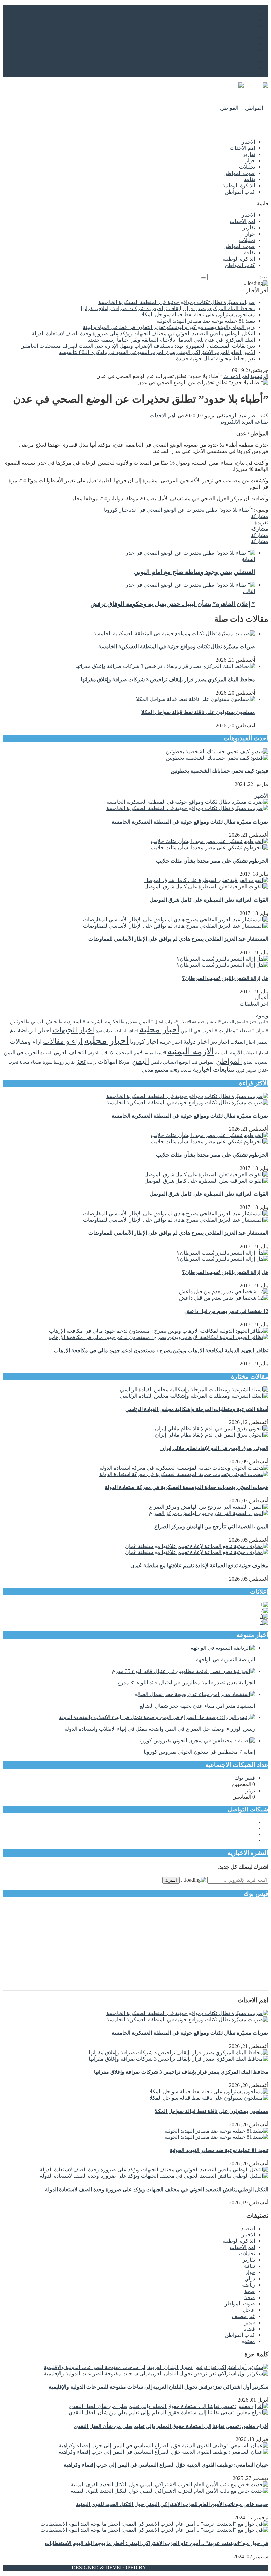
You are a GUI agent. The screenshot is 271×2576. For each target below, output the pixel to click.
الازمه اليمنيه (155, 1053)
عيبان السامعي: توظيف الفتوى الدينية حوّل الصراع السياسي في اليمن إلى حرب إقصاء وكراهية (166, 2465)
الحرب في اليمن (21, 1052)
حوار (250, 161)
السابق (248, 559)
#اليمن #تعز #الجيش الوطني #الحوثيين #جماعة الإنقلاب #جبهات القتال (211, 1022)
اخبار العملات (243, 1042)
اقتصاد (248, 2228)
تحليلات (247, 167)
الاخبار (248, 142)
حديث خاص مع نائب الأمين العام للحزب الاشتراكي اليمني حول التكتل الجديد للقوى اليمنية (172, 2504)
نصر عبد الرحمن (240, 416)
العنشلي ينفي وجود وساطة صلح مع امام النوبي (194, 572)
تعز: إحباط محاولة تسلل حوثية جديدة (216, 359)
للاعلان (247, 50)
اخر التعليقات (254, 1004)
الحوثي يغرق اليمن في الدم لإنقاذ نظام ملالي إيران (214, 1448)
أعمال (262, 998)
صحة (250, 2291)
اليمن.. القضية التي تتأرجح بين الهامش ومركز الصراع (211, 1527)
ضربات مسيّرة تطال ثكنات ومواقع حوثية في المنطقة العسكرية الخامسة (177, 302)
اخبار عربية (171, 1042)
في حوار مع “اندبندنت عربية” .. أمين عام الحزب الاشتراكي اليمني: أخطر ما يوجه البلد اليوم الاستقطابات (156, 2543)
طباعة (261, 422)
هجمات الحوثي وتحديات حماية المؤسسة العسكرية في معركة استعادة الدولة (187, 1487)
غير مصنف (243, 2316)
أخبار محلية (159, 1030)
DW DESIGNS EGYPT (173, 2568)
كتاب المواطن (240, 192)
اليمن (141, 1061)
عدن (263, 1070)
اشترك (171, 1880)
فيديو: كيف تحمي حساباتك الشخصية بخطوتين (219, 771)
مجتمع (248, 2341)
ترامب (92, 1063)
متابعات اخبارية (213, 1069)
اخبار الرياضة (34, 1030)
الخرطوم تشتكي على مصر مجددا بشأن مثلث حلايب (212, 861)
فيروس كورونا (246, 1070)
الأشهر (261, 796)
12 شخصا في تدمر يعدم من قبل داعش (226, 1311)
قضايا (249, 2329)
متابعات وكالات (181, 1070)
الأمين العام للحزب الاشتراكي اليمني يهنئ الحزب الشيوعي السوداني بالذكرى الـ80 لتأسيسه (157, 352)
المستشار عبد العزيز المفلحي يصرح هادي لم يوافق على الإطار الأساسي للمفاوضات (178, 939)
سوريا (47, 1062)
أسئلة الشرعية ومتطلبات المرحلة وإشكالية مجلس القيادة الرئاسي (197, 1409)
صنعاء (36, 1062)
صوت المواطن (239, 173)
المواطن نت (203, 1062)
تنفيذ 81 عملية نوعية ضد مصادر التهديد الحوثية (206, 321)
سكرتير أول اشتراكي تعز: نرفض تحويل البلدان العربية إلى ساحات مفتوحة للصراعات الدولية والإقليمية (158, 2387)
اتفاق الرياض (126, 1031)
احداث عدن (104, 1031)
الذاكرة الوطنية (239, 186)
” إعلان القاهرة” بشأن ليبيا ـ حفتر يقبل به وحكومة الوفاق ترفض (173, 604)
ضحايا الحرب (19, 1063)
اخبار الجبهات (73, 1030)
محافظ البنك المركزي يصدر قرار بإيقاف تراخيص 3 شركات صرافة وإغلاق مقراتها (168, 308)
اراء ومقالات (26, 1042)
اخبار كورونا (117, 510)
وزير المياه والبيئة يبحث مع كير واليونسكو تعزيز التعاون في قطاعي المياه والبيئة (169, 327)
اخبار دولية (196, 1042)
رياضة (249, 2285)
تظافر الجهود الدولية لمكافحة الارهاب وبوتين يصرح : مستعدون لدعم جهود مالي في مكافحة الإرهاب (161, 1350)
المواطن (229, 1061)
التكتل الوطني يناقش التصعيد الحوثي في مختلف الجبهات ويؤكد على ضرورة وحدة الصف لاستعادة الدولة (143, 333)
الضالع (248, 1062)
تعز (81, 1061)
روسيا (59, 1062)
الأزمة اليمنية (229, 1053)
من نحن (247, 37)
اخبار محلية (106, 1040)
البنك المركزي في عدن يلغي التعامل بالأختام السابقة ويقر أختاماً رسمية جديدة (171, 340)
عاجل (249, 2310)
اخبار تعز (220, 1042)
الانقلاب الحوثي (101, 1053)
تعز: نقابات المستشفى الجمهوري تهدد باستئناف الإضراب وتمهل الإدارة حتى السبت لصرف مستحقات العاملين (138, 346)
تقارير (249, 154)
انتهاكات (108, 1062)
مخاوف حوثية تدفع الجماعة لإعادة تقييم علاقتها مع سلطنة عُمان (199, 1565)
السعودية (262, 1062)
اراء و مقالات (63, 1041)
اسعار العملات (256, 1053)
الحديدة (46, 1053)
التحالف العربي (70, 1052)
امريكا (125, 1062)
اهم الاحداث (242, 148)
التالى (249, 591)
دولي (250, 2279)
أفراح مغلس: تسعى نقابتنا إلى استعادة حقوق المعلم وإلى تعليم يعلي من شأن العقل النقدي (171, 2426)
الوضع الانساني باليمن (170, 1062)
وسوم (262, 1015)
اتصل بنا (247, 44)
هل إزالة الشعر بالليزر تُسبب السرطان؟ (225, 978)
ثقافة (250, 179)
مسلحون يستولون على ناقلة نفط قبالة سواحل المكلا (198, 315)
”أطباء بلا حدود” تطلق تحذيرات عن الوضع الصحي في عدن (191, 510)
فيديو (250, 2322)
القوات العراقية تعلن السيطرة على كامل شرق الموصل (209, 900)
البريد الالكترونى (236, 422)
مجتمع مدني (155, 1070)
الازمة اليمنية (191, 1051)
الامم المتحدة (130, 1053)
